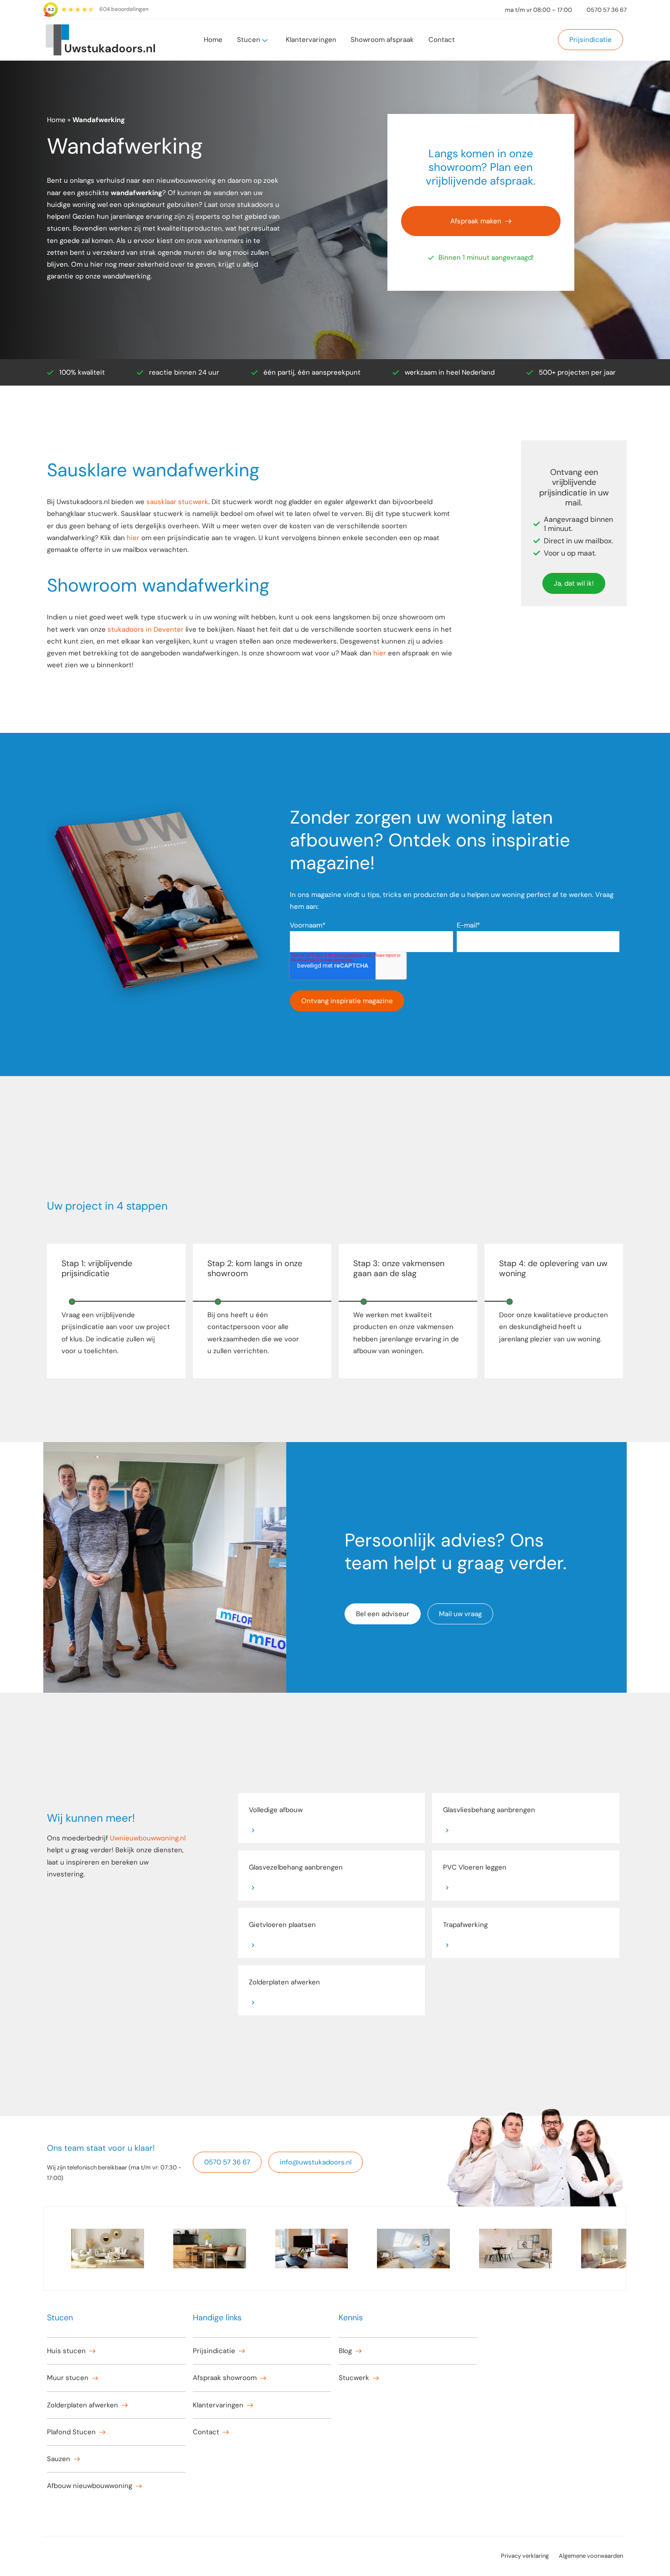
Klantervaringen (311, 40)
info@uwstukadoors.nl (316, 2162)
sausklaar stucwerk (177, 502)
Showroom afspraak (382, 40)
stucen (58, 228)
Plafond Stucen (71, 2432)
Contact (442, 40)
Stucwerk (354, 2378)
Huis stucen (66, 2351)
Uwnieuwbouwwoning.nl (148, 1838)
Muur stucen (68, 2378)
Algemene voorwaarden (591, 2556)
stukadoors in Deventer (146, 629)
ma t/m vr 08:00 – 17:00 (539, 10)
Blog (345, 2351)
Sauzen (59, 2459)
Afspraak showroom (225, 2378)
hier (133, 538)
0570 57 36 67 (607, 10)
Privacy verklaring (525, 2556)
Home (213, 40)
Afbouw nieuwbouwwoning (90, 2486)
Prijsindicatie (590, 40)
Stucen (249, 40)
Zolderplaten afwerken (82, 2405)
